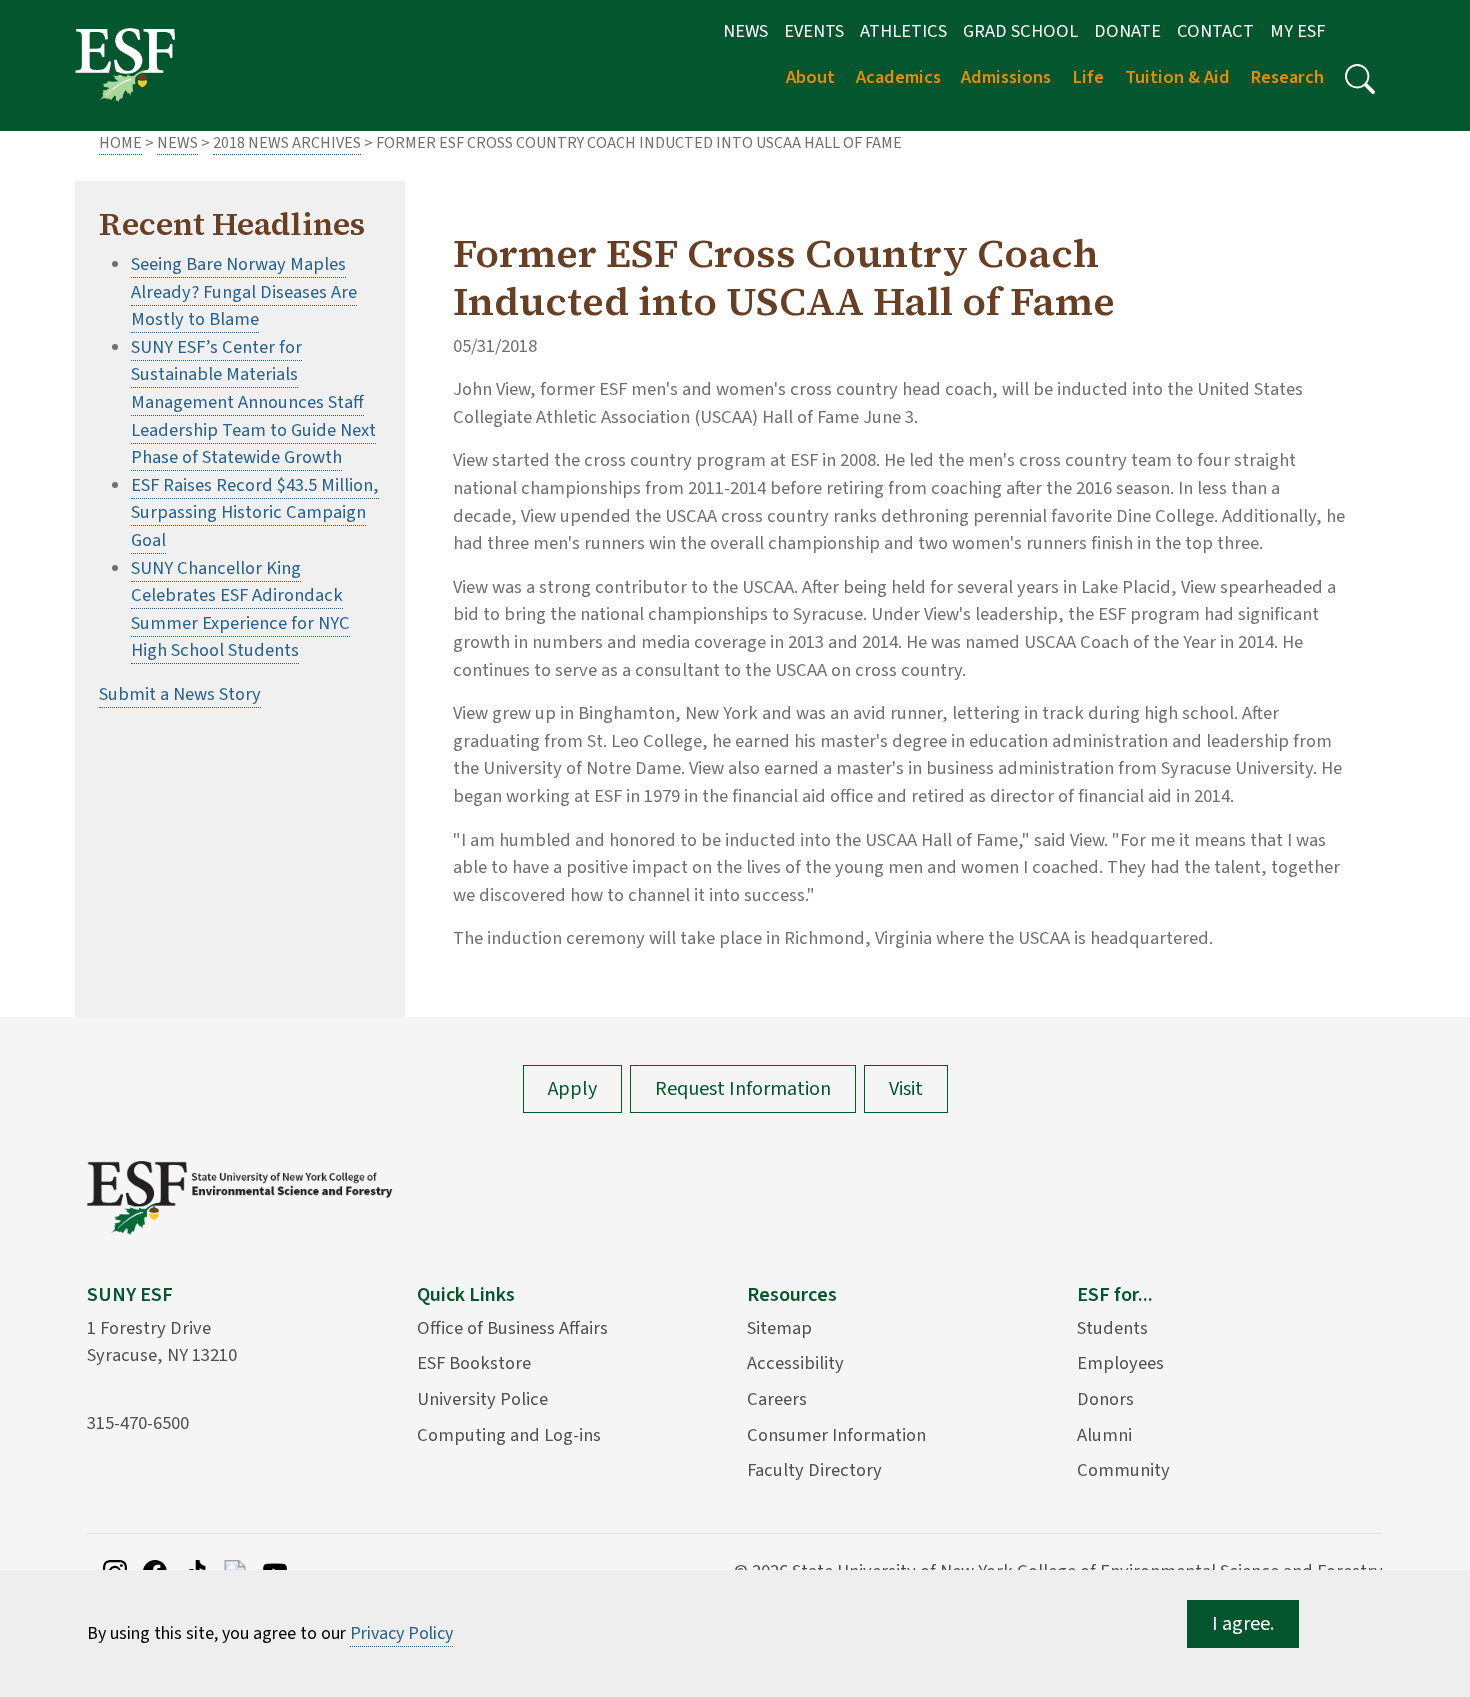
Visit (906, 1089)
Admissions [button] (1006, 77)
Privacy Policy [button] (401, 1633)
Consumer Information (836, 1435)
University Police (482, 1399)
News (745, 31)
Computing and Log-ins (509, 1435)
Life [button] (1088, 77)
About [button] (810, 77)
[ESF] (125, 64)
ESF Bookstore (474, 1363)
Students (1112, 1328)
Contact (1215, 31)
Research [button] (1287, 77)
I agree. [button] (1243, 1624)
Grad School (1020, 31)
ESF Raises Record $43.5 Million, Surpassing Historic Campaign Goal (255, 512)
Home (120, 143)
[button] (1360, 79)
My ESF (1297, 31)
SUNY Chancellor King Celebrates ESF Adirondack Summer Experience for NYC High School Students (240, 609)
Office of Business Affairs (512, 1328)
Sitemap (779, 1328)
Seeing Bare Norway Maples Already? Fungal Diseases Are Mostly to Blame (244, 291)
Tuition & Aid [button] (1177, 77)
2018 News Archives (287, 143)
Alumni (1104, 1435)
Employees (1120, 1363)
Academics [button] (898, 77)
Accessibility (795, 1363)
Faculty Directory (814, 1470)
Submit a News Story (180, 694)
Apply (572, 1089)
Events (814, 31)
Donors (1105, 1399)
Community (1123, 1470)
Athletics (903, 31)
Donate (1127, 31)
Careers (777, 1399)
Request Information (743, 1089)
